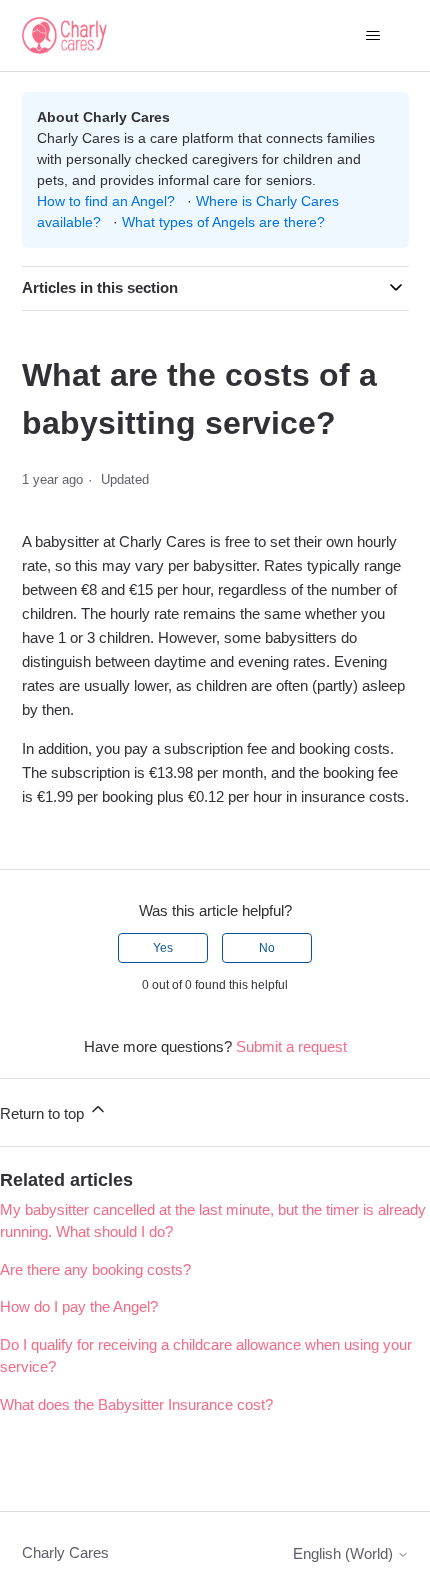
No (267, 948)
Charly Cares (65, 1552)
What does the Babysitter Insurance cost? (136, 1404)
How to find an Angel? (106, 201)
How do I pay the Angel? (79, 1306)
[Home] (65, 35)
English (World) (345, 1553)
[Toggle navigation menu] (373, 36)
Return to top (44, 1113)
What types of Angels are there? (223, 222)
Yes (163, 948)
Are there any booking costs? (95, 1269)
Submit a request (291, 1046)
